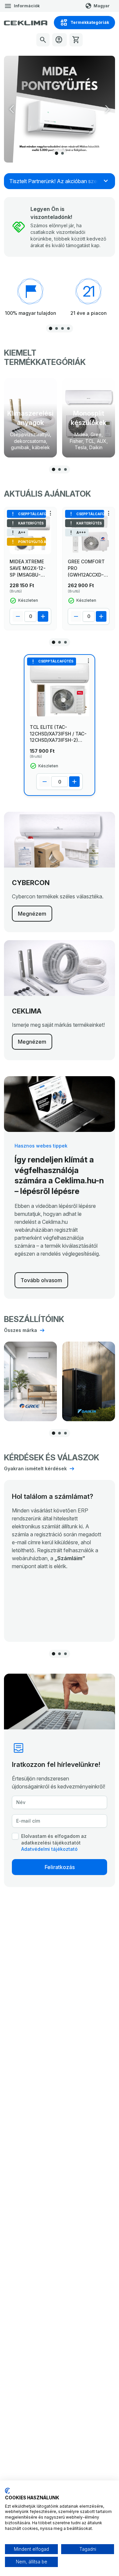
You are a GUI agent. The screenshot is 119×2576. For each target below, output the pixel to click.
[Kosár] (76, 40)
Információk (27, 6)
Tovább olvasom (41, 1280)
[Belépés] (59, 40)
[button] (107, 109)
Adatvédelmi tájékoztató (49, 1849)
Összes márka (20, 1330)
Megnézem (32, 914)
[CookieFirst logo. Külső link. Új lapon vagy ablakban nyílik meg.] (7, 2491)
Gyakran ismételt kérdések (35, 1468)
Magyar (102, 6)
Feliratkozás (60, 1867)
